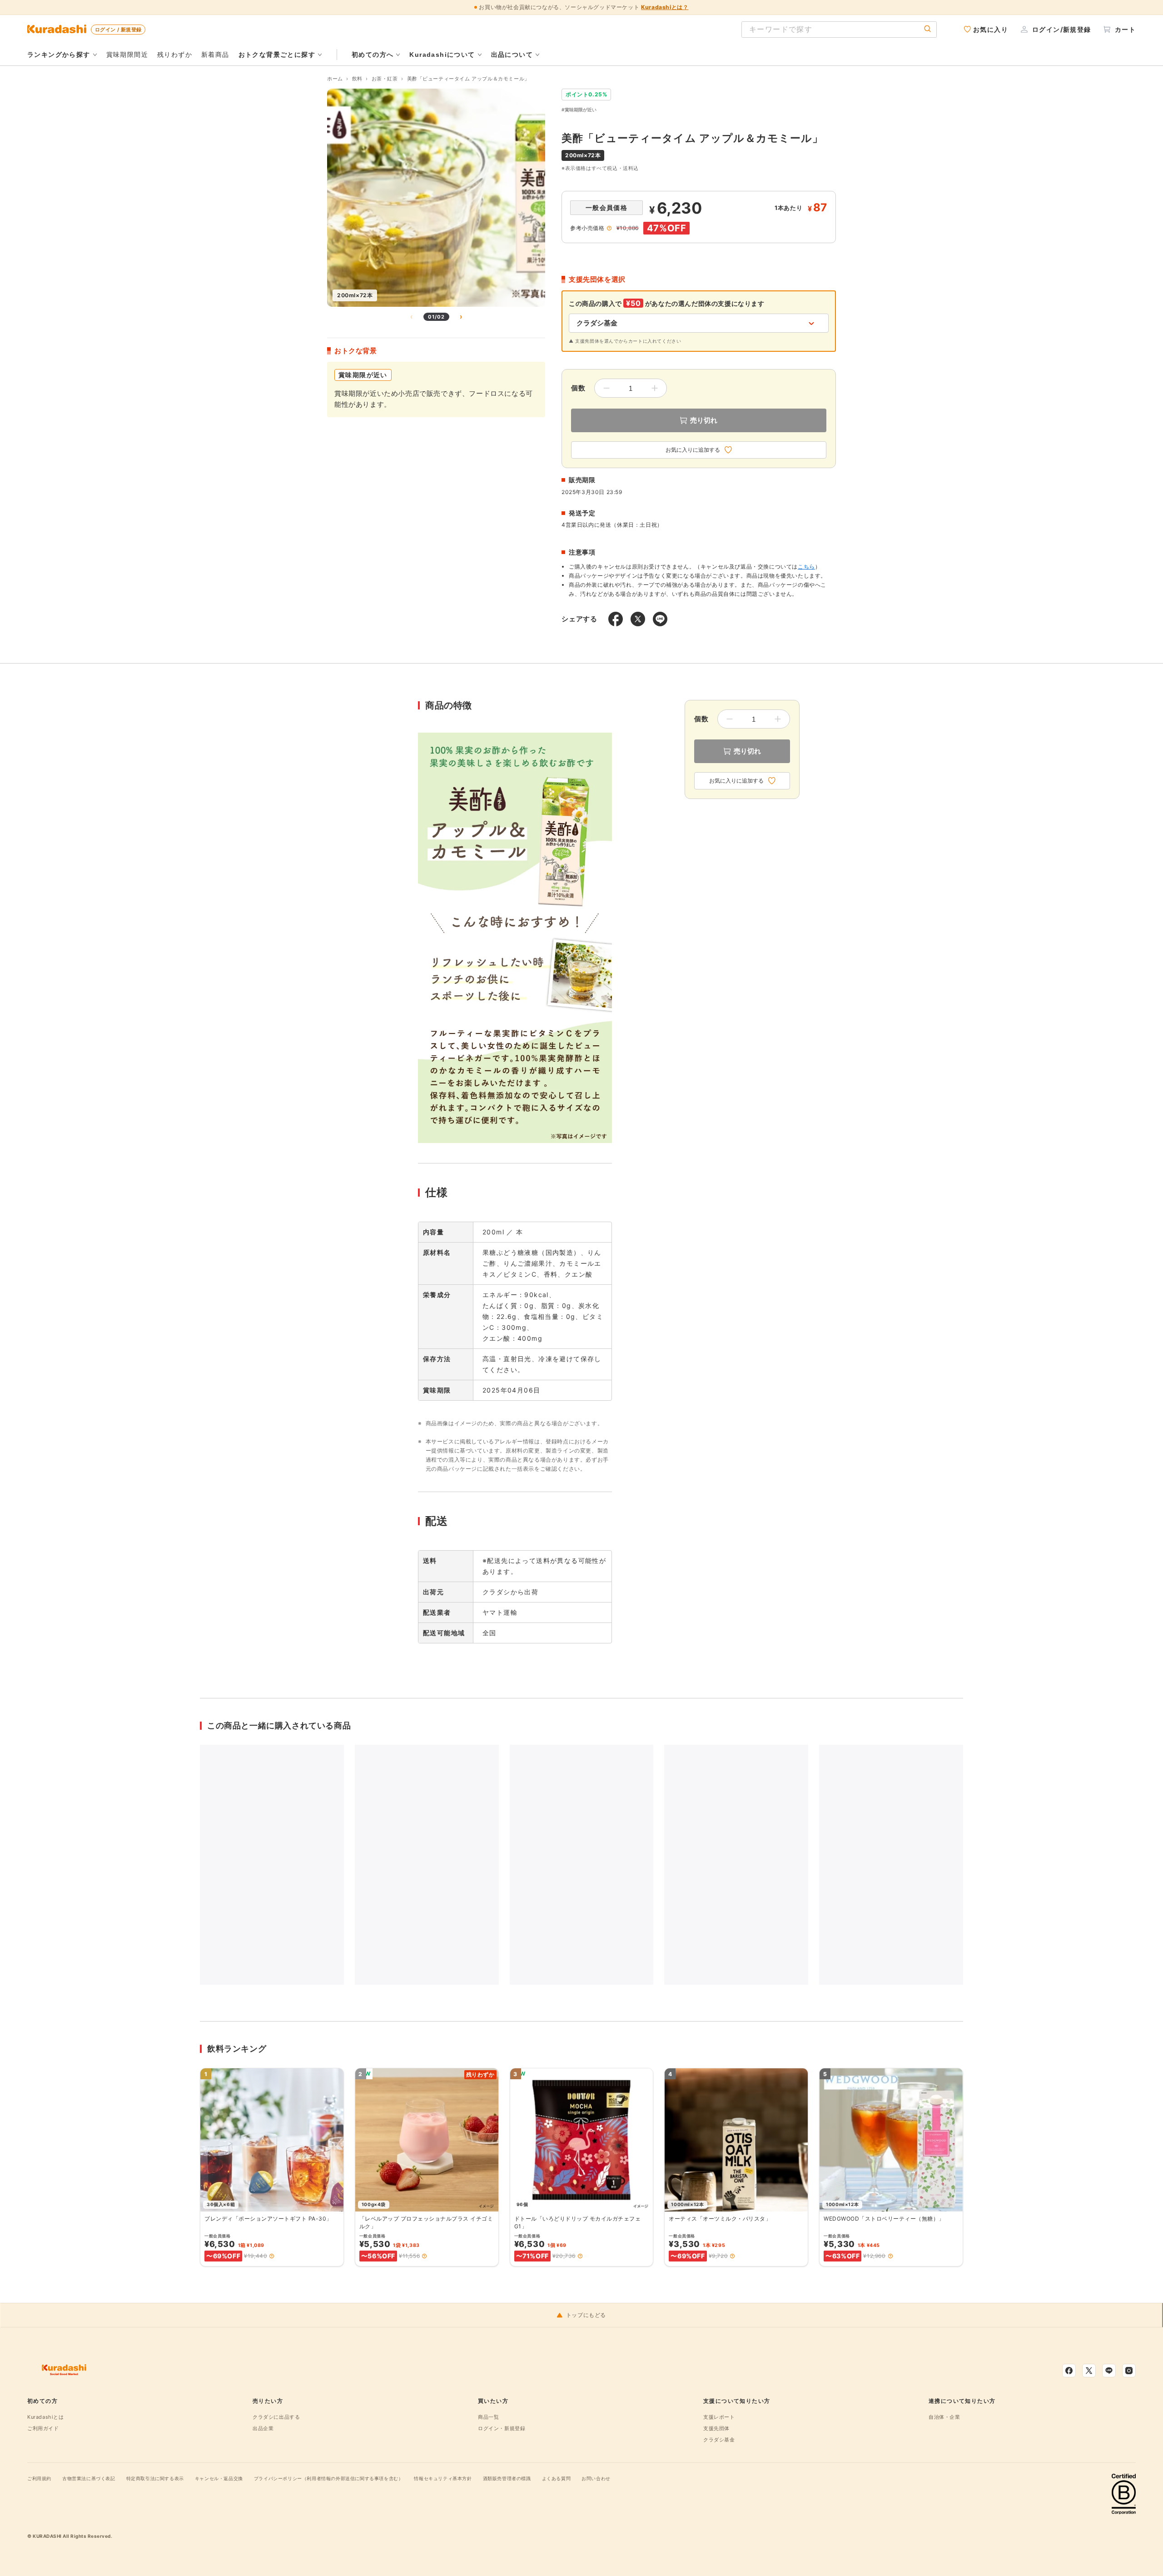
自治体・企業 (944, 2417)
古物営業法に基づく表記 (89, 2478)
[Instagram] (1129, 2371)
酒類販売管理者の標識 (507, 2478)
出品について (512, 55)
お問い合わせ (596, 2478)
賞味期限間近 (127, 54)
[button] (272, 2256)
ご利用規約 (39, 2478)
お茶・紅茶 (385, 79)
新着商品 (215, 54)
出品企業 (263, 2428)
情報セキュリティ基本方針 (443, 2478)
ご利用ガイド (43, 2428)
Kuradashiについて (442, 55)
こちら (806, 567)
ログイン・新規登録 (502, 2428)
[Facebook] (1069, 2371)
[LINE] (1109, 2371)
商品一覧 (488, 2417)
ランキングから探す (59, 55)
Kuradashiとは (46, 2417)
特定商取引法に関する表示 (155, 2478)
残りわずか (175, 54)
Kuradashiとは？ (665, 7)
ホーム (335, 79)
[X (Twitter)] (1089, 2371)
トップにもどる (586, 2315)
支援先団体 (716, 2428)
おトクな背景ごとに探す (277, 55)
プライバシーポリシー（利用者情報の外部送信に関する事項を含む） (329, 2478)
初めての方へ (373, 55)
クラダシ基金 (719, 2440)
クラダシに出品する (276, 2417)
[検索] (928, 29)
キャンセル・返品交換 (219, 2478)
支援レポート (719, 2417)
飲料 (357, 79)
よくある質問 (557, 2478)
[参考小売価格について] (609, 228)
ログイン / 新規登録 (118, 30)
